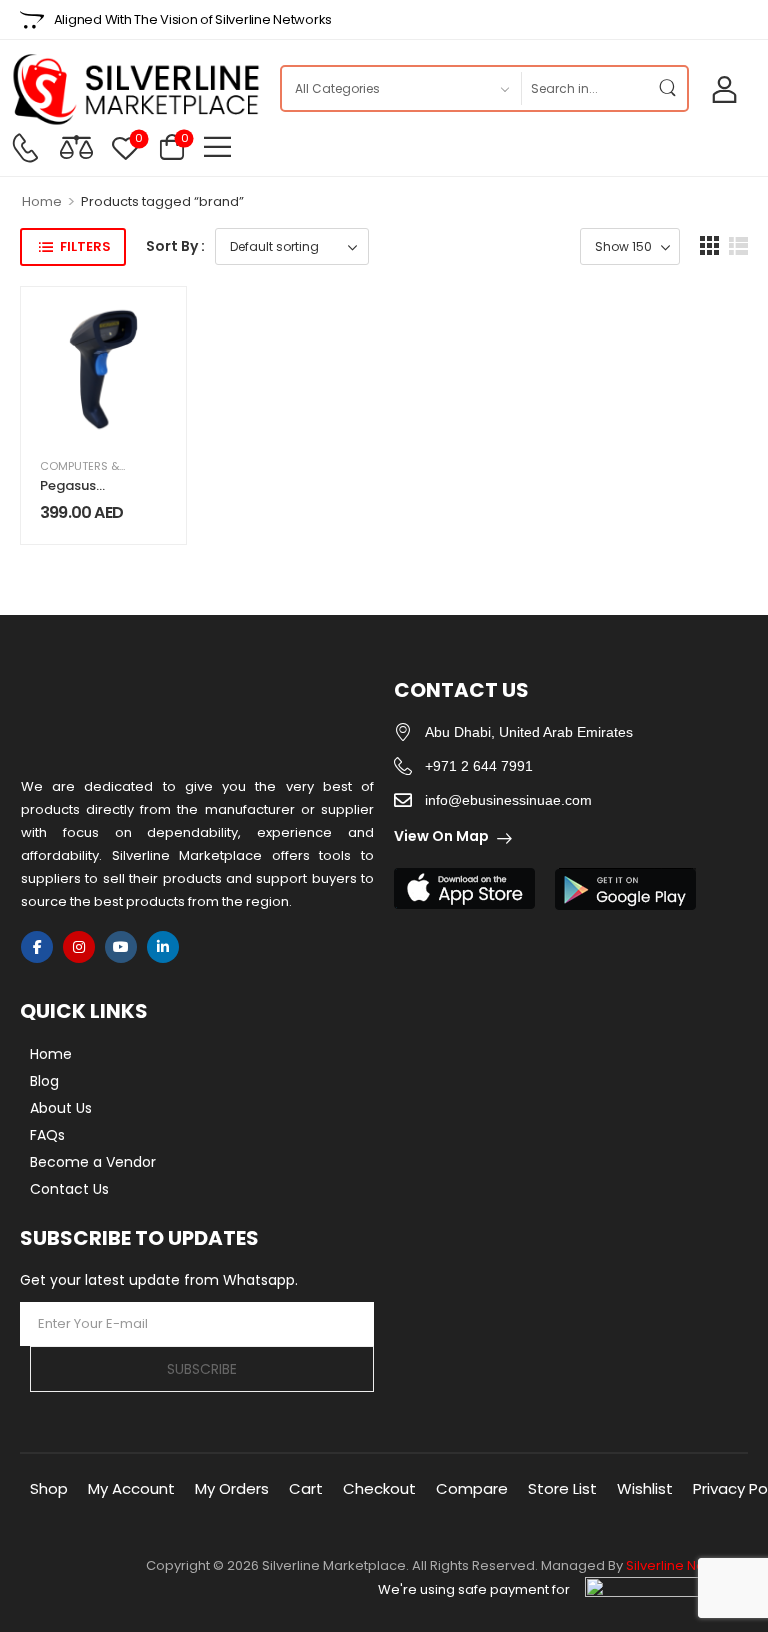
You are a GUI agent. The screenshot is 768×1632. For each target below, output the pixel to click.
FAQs (47, 1135)
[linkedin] (163, 947)
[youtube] (121, 947)
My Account (131, 1488)
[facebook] (37, 947)
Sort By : (175, 246)
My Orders (232, 1488)
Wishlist (645, 1488)
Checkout (379, 1488)
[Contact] (25, 148)
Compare (472, 1488)
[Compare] (76, 146)
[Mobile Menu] (217, 146)
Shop (49, 1488)
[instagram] (79, 947)
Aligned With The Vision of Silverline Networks (193, 19)
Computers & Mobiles (104, 466)
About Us (61, 1108)
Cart (306, 1488)
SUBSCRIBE (202, 1369)
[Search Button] (667, 88)
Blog (44, 1081)
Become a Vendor (93, 1162)
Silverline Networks (687, 1565)
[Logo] (135, 89)
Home (42, 201)
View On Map (441, 836)
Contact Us (69, 1189)
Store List (562, 1488)
